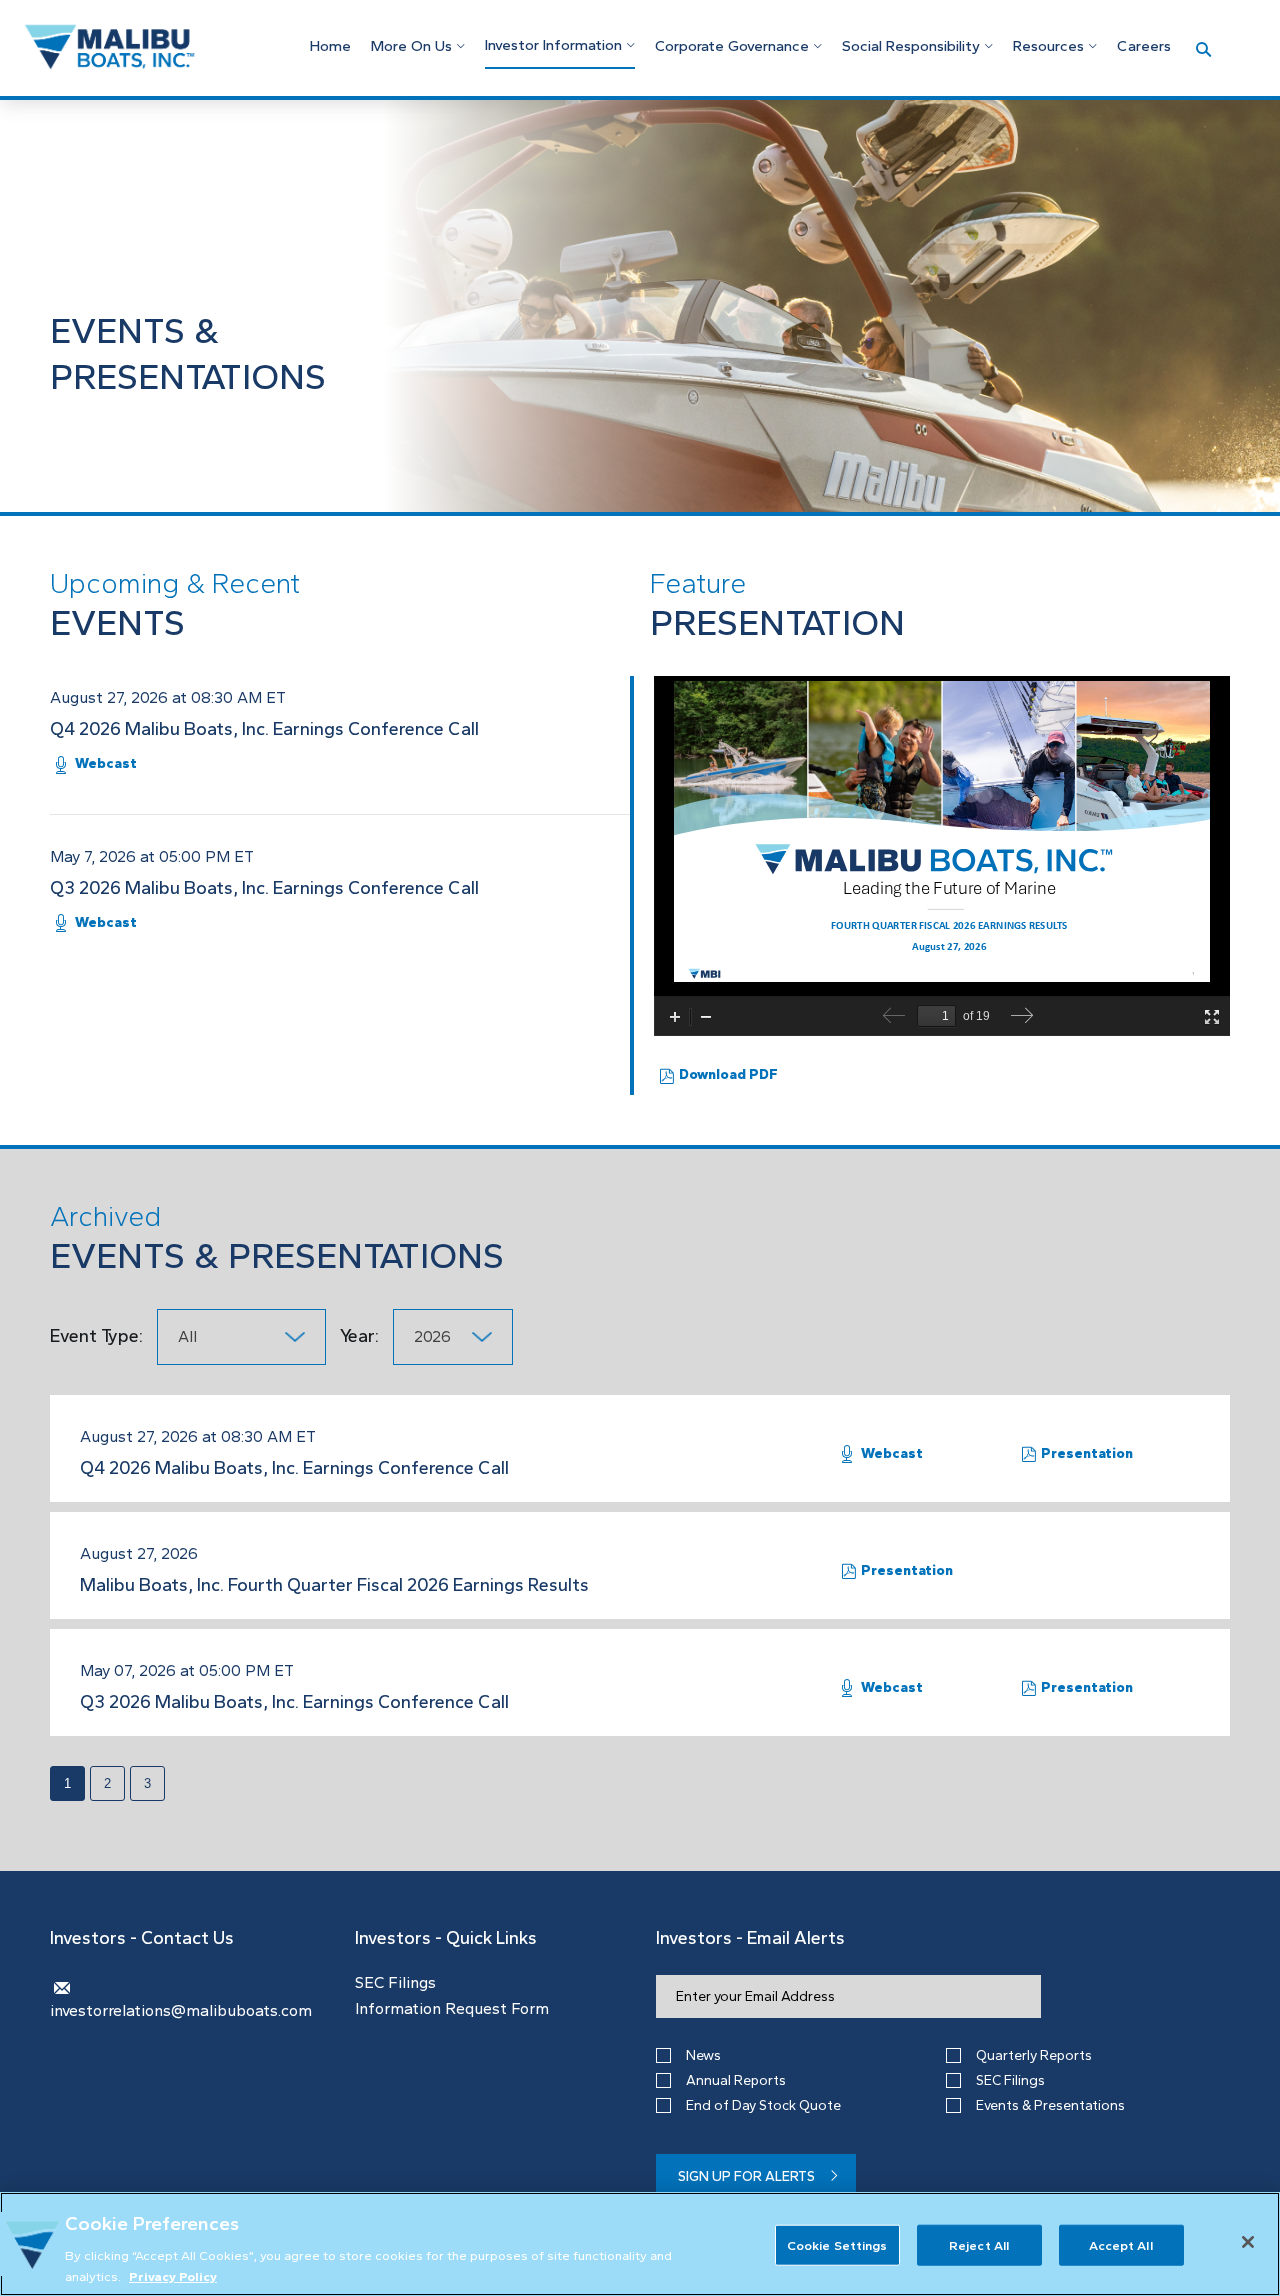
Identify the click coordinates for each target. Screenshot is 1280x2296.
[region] (640, 2244)
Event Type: (96, 1336)
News (703, 2055)
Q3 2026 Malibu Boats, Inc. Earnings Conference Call (264, 888)
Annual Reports (736, 2080)
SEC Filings (395, 1982)
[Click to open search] (1203, 50)
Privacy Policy (173, 2275)
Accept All (1120, 2245)
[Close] (1248, 2242)
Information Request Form (452, 2008)
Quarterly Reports (1034, 2055)
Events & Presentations (1050, 2105)
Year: (361, 1336)
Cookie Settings (837, 2245)
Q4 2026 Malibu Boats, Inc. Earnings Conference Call (264, 729)
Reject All (979, 2245)
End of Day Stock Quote (763, 2105)
